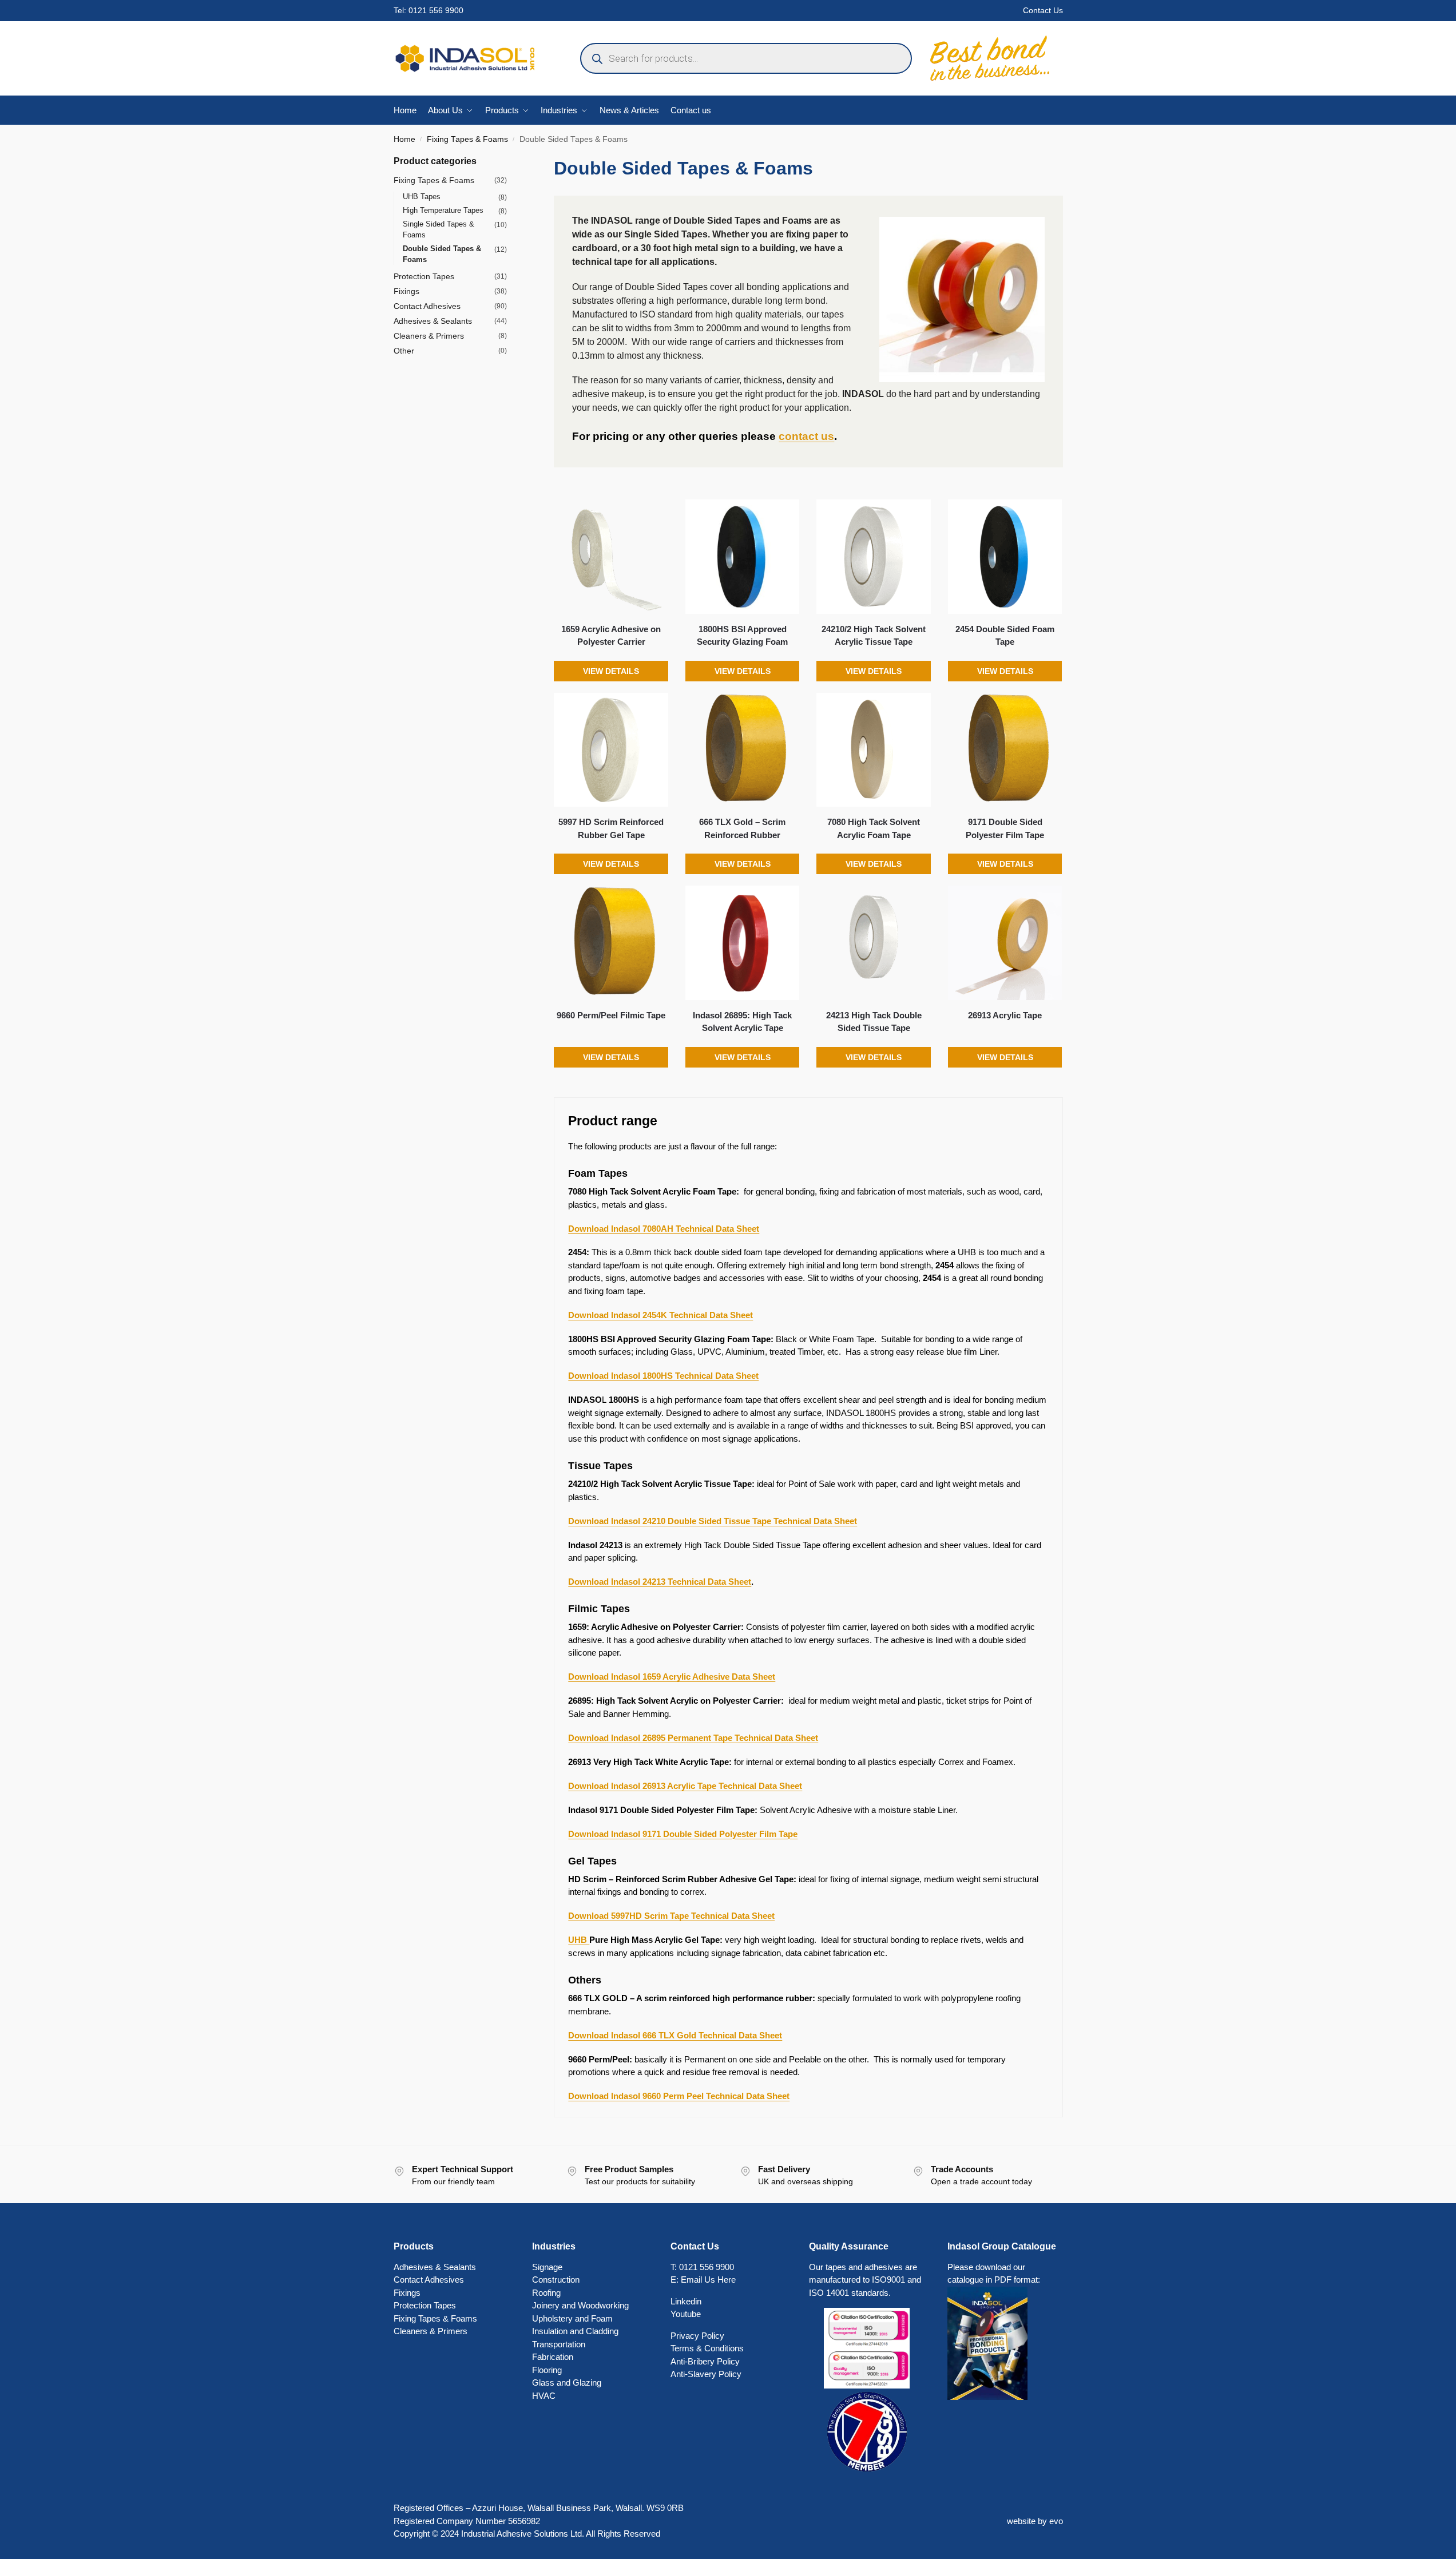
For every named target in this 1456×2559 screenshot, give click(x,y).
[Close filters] (510, 162)
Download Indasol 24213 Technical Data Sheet (660, 1582)
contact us (806, 436)
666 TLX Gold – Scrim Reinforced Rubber (742, 828)
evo (1056, 2521)
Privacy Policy (697, 2336)
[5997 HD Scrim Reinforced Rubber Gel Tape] (611, 750)
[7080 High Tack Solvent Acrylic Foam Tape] (874, 750)
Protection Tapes (424, 276)
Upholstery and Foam (572, 2318)
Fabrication (553, 2357)
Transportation (559, 2344)
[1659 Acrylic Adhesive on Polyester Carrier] (611, 557)
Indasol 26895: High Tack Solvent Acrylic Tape (742, 1022)
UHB (579, 1940)
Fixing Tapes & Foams (467, 139)
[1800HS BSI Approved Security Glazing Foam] (743, 557)
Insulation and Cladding (575, 2331)
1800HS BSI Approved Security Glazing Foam (742, 636)
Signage (547, 2267)
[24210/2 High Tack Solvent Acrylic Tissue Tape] (874, 557)
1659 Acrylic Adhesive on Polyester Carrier (611, 636)
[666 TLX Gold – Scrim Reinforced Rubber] (743, 750)
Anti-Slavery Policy (706, 2374)
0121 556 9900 (436, 10)
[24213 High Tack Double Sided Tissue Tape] (874, 943)
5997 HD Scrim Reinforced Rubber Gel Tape (611, 828)
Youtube (686, 2314)
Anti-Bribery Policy (705, 2361)
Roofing (546, 2293)
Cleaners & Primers (429, 336)
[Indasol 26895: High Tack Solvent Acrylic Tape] (743, 943)
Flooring (547, 2370)
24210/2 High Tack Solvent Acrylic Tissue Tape (874, 636)
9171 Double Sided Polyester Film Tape (1005, 828)
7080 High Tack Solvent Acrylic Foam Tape (874, 828)
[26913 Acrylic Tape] (1005, 943)
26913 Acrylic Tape (1005, 1015)
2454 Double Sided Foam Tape (1005, 636)
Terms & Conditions (707, 2348)
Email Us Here (708, 2280)
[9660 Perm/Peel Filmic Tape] (611, 943)
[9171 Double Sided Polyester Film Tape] (1005, 750)
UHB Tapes (422, 197)
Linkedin (686, 2301)
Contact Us (1043, 10)
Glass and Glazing (567, 2383)
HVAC (544, 2396)
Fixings (406, 291)
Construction (556, 2280)
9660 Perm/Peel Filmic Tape (611, 1015)
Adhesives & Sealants (433, 321)
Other (404, 351)
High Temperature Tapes (443, 210)
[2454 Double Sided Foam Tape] (1005, 557)
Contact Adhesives (427, 306)
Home (404, 139)
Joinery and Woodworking (580, 2305)
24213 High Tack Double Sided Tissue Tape (874, 1022)
